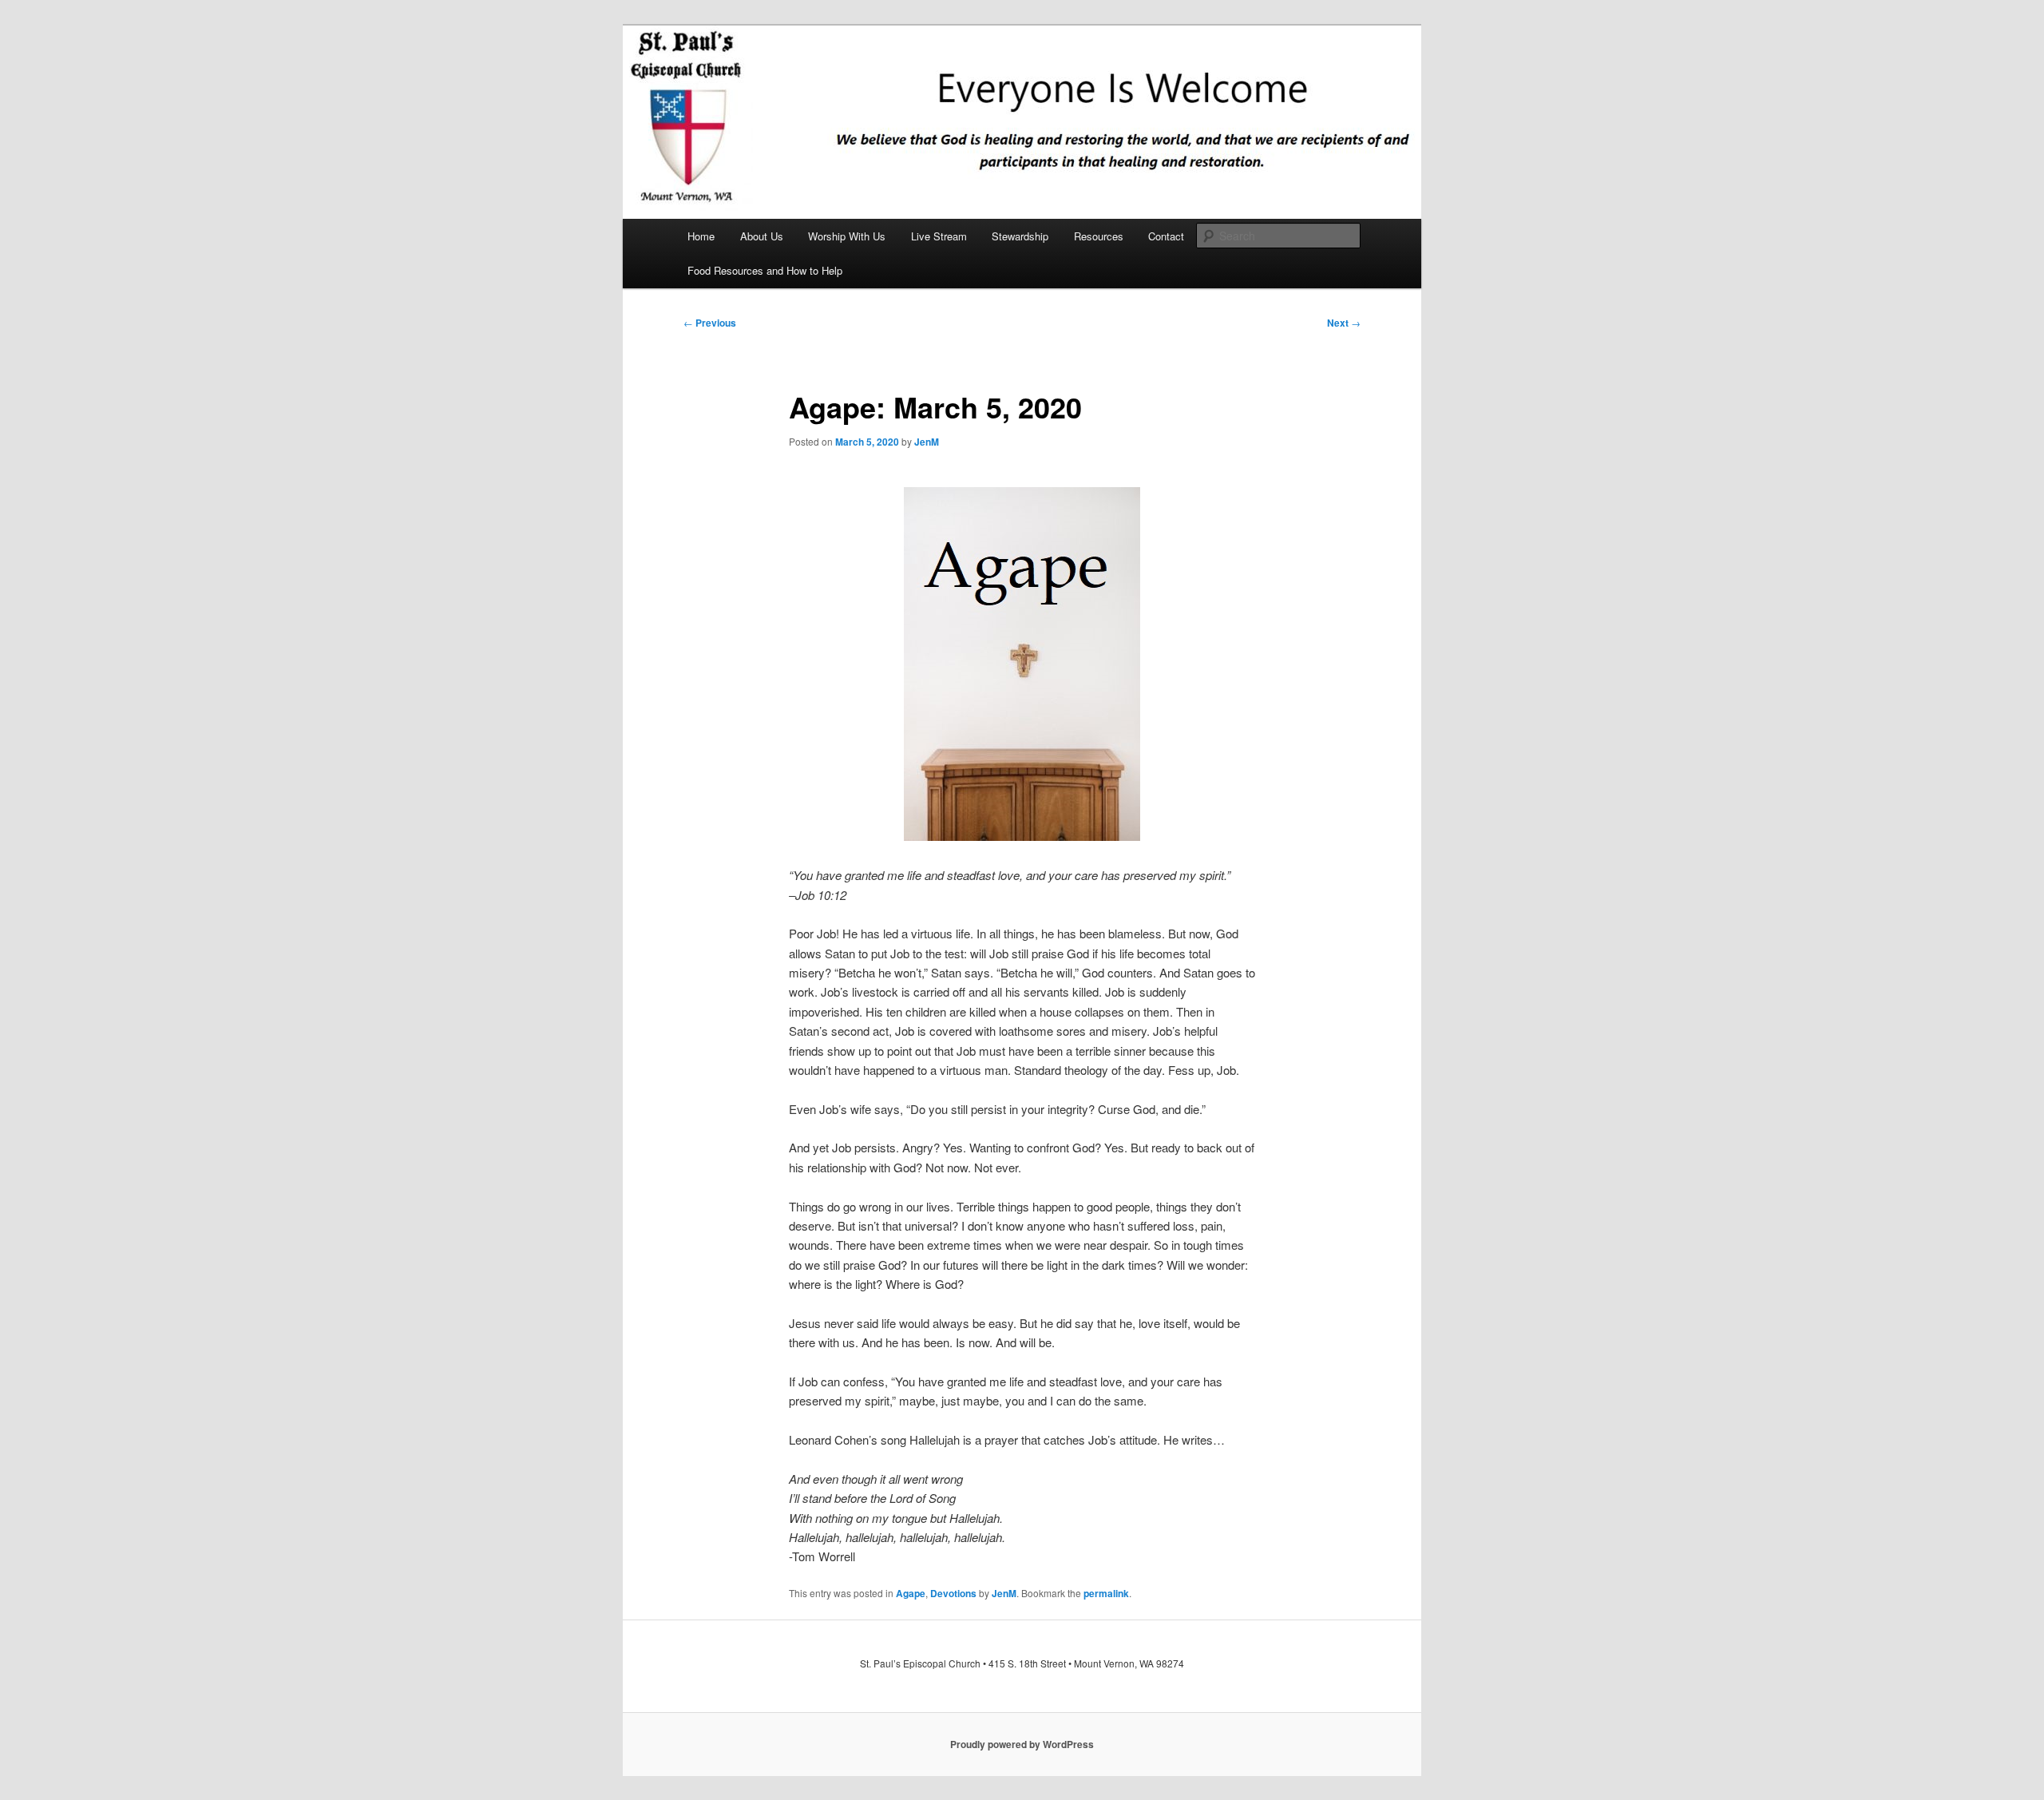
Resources (1099, 236)
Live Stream (939, 236)
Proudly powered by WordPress (1022, 1744)
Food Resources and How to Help (765, 270)
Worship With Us (847, 236)
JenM (927, 442)
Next (1344, 323)
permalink (1106, 1593)
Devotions (953, 1593)
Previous (710, 323)
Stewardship (1020, 236)
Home (701, 236)
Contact (1166, 236)
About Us (762, 236)
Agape (911, 1593)
